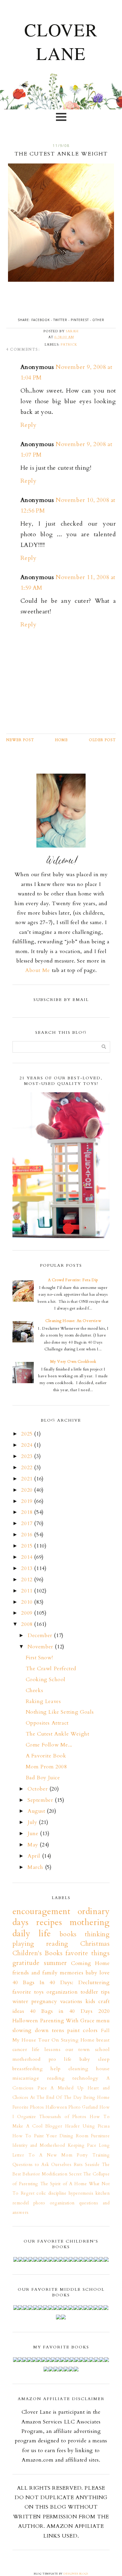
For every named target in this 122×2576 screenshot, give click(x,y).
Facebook (41, 320)
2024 (28, 1445)
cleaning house (89, 2069)
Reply (29, 425)
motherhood (27, 2059)
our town (78, 2050)
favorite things (88, 1953)
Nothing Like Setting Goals (60, 1712)
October (38, 1789)
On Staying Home (73, 2040)
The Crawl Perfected (51, 1669)
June (34, 1834)
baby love (98, 1973)
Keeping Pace (82, 2145)
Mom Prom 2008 (46, 1767)
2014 (28, 1557)
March (36, 1867)
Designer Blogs (76, 2574)
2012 (28, 1580)
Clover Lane (61, 41)
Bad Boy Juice (43, 1778)
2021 (28, 1479)
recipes (49, 1922)
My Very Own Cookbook (73, 1362)
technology (86, 2078)
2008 (28, 1624)
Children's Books (38, 1953)
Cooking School (46, 1680)
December (41, 1635)
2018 (28, 1512)
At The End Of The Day (56, 2098)
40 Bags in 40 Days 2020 (70, 2011)
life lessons (46, 2050)
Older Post (102, 740)
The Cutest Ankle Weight (58, 1734)
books (68, 1934)
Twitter (60, 320)
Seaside (92, 2165)
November (41, 1647)
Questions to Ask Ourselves (42, 2165)
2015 (28, 1546)
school (102, 2050)
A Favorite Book (46, 1756)
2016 (28, 1535)
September (41, 1800)
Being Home (97, 2098)
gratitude (26, 1963)
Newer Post (20, 740)
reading (56, 2078)
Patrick (69, 345)
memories (72, 1973)
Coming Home (90, 1963)
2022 (28, 1468)
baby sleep (95, 2059)
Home (61, 740)
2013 (28, 1568)
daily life (32, 1933)
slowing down (31, 2030)
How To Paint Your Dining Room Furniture (61, 2136)
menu (103, 2021)
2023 (28, 1456)
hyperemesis (81, 2193)
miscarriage (26, 2078)
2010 (28, 1602)
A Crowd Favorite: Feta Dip (73, 1280)
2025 (28, 1434)
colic (41, 2193)
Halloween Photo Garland (72, 2107)
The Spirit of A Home (64, 2184)
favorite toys (28, 1992)
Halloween (25, 2021)
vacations (71, 2001)
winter (20, 2001)
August (37, 1811)
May (34, 1845)
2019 (28, 1501)
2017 (28, 1523)
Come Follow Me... (49, 1745)
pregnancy (44, 2001)
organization (62, 1992)
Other (98, 320)
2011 (28, 1591)
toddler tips (95, 1992)
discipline (57, 2193)
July (33, 1822)
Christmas (95, 1944)
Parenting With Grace (67, 2021)
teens (58, 2030)
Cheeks (34, 1690)
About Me (38, 970)
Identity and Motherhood (39, 2145)
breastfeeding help (37, 2069)
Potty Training (93, 2155)
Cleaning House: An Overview (73, 1321)
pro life (60, 2059)
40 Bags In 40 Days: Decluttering (61, 1983)
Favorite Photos (28, 2107)
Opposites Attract (47, 1723)
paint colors (82, 2030)
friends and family (35, 1973)
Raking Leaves (43, 1701)
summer (55, 1963)
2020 (28, 1490)
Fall (105, 2031)
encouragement (41, 1911)
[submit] (104, 1047)
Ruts (78, 2165)
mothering (90, 1922)
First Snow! (39, 1658)
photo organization (54, 2203)
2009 (28, 1613)
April (35, 1856)
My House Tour (31, 2040)
